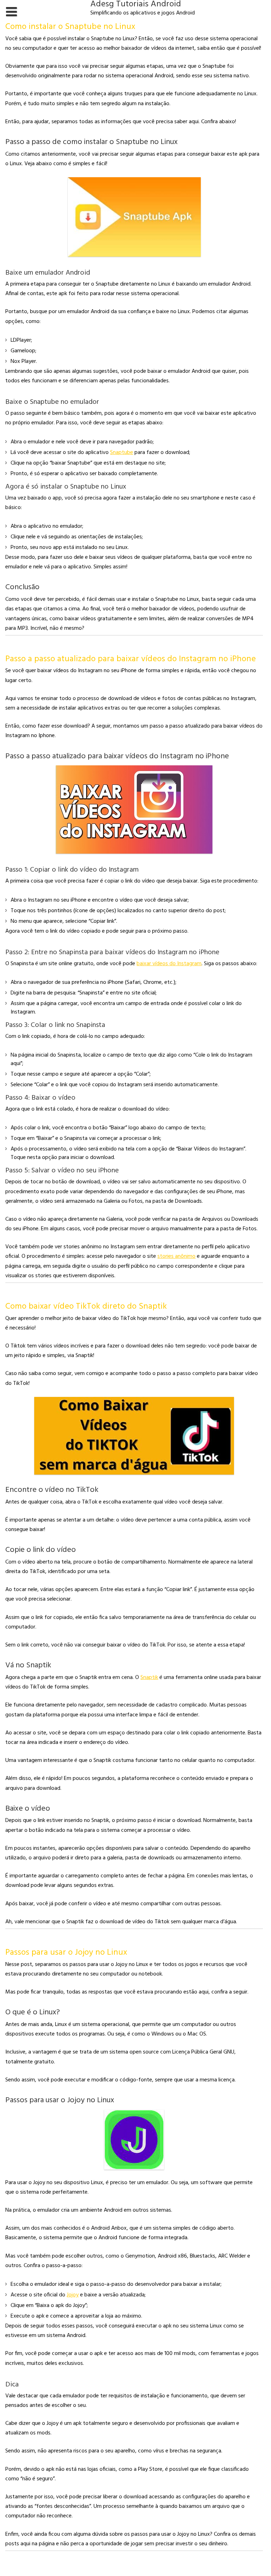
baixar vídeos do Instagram (169, 964)
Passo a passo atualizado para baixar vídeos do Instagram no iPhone (131, 659)
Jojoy (73, 2295)
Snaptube (122, 453)
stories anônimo (176, 1256)
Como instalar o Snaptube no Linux (70, 27)
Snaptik (149, 1678)
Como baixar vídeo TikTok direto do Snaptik (86, 1307)
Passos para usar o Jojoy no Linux (66, 1953)
